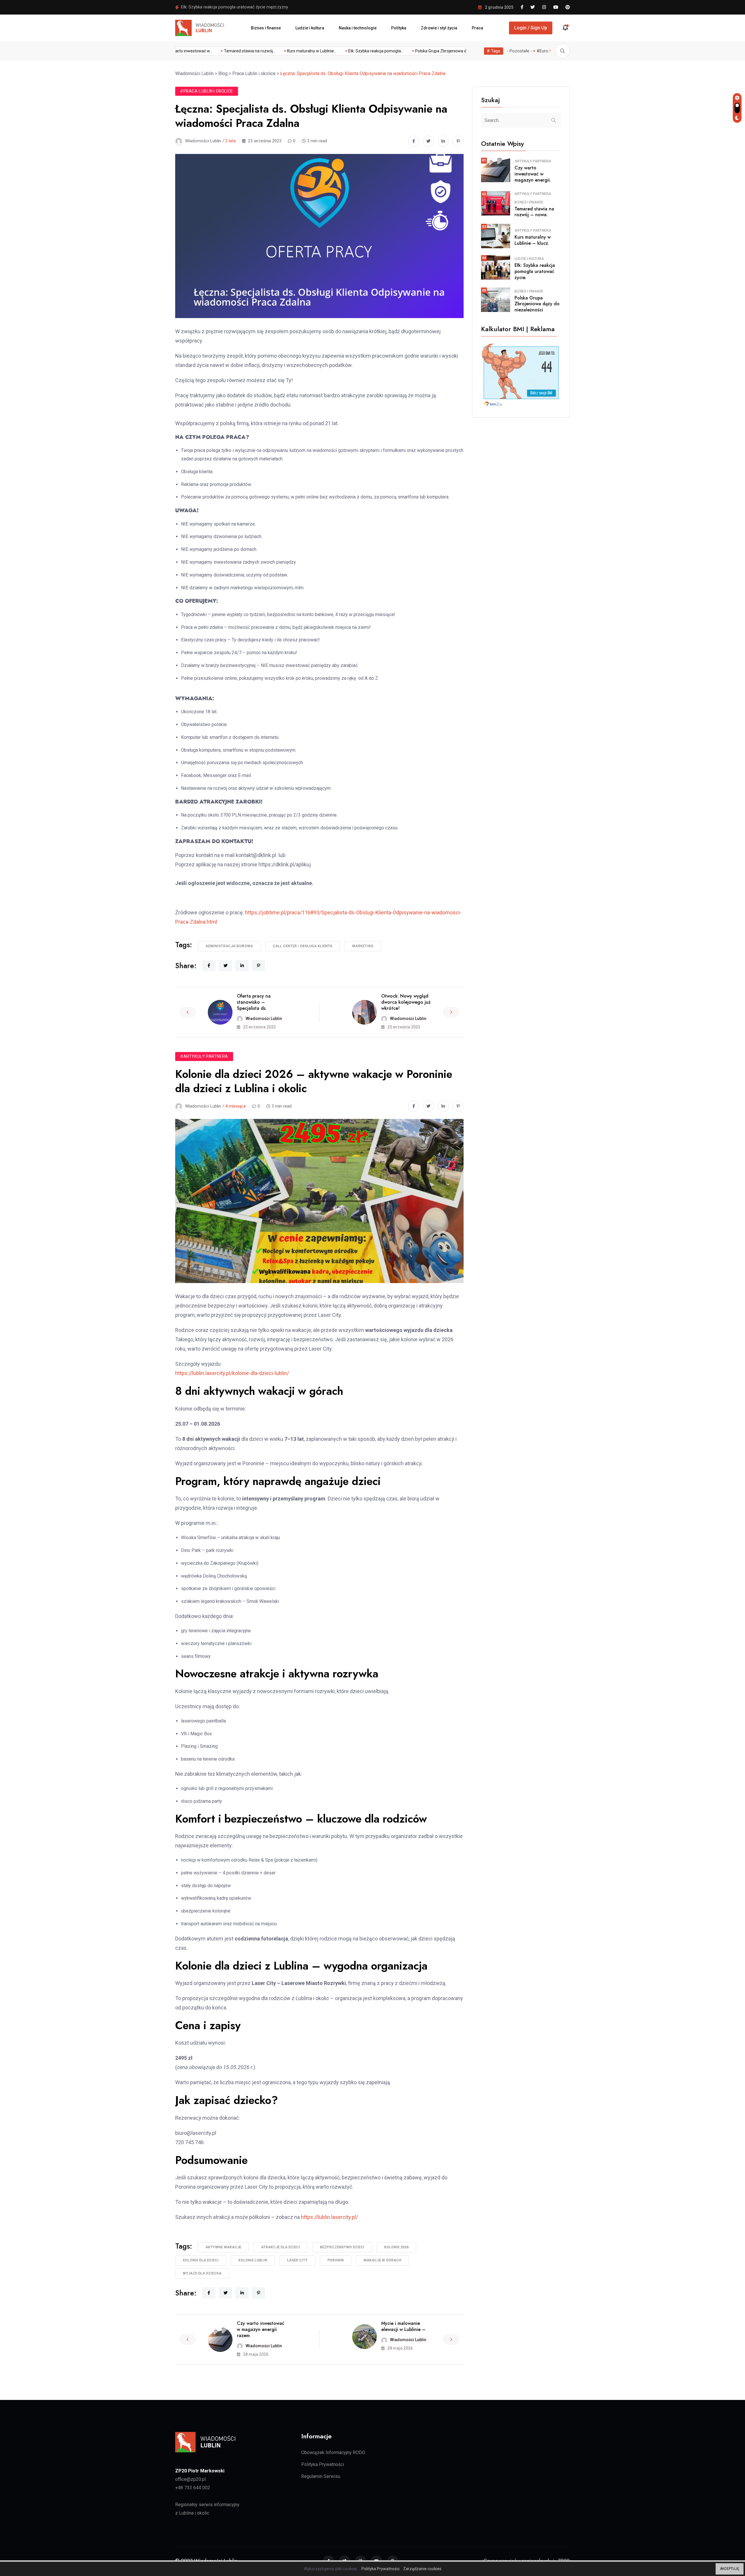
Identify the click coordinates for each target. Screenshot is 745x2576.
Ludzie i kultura (310, 28)
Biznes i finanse (266, 28)
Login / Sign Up (531, 28)
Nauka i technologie (358, 28)
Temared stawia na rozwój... (176, 51)
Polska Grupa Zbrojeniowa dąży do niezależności (228, 7)
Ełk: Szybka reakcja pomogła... (302, 51)
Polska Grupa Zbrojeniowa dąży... (371, 51)
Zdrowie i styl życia (439, 28)
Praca (477, 28)
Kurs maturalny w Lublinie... (238, 51)
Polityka (399, 28)
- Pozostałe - (519, 51)
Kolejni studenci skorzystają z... (441, 51)
